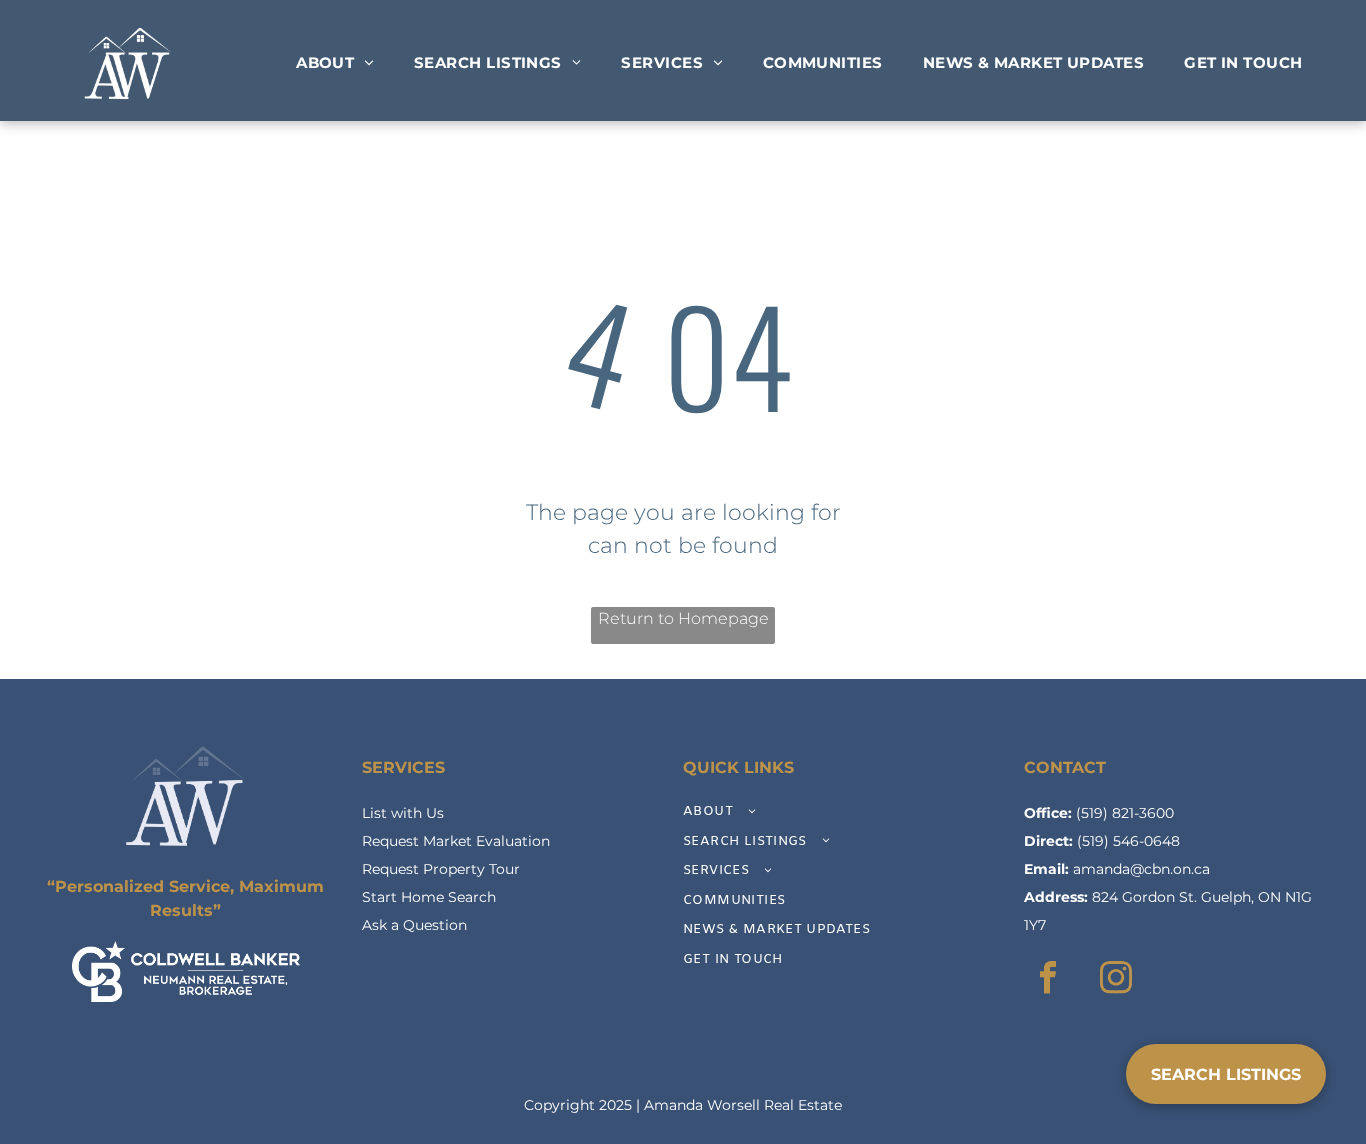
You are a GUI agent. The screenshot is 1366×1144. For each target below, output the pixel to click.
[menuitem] (335, 63)
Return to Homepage (683, 618)
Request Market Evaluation (456, 841)
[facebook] (1048, 979)
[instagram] (1116, 979)
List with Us (403, 813)
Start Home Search (429, 897)
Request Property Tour (441, 869)
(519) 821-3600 (1125, 813)
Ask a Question (414, 925)
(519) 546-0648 (1128, 841)
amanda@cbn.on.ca (1141, 869)
